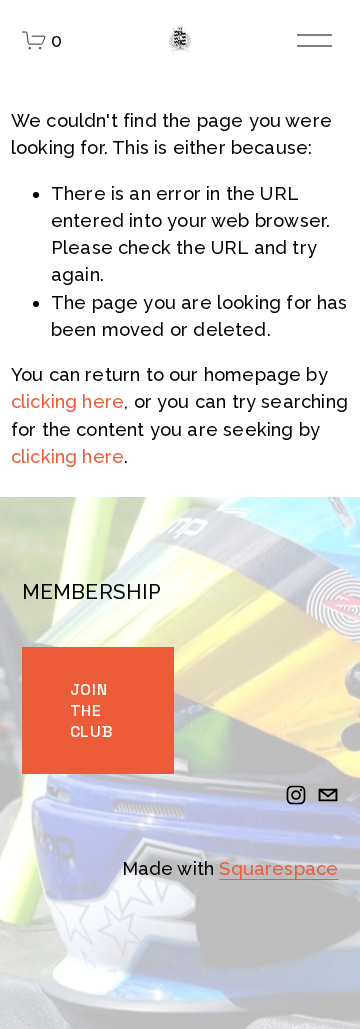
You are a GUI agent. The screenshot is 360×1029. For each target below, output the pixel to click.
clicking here (67, 401)
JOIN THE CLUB (91, 710)
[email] (328, 795)
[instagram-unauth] (296, 795)
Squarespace (278, 868)
